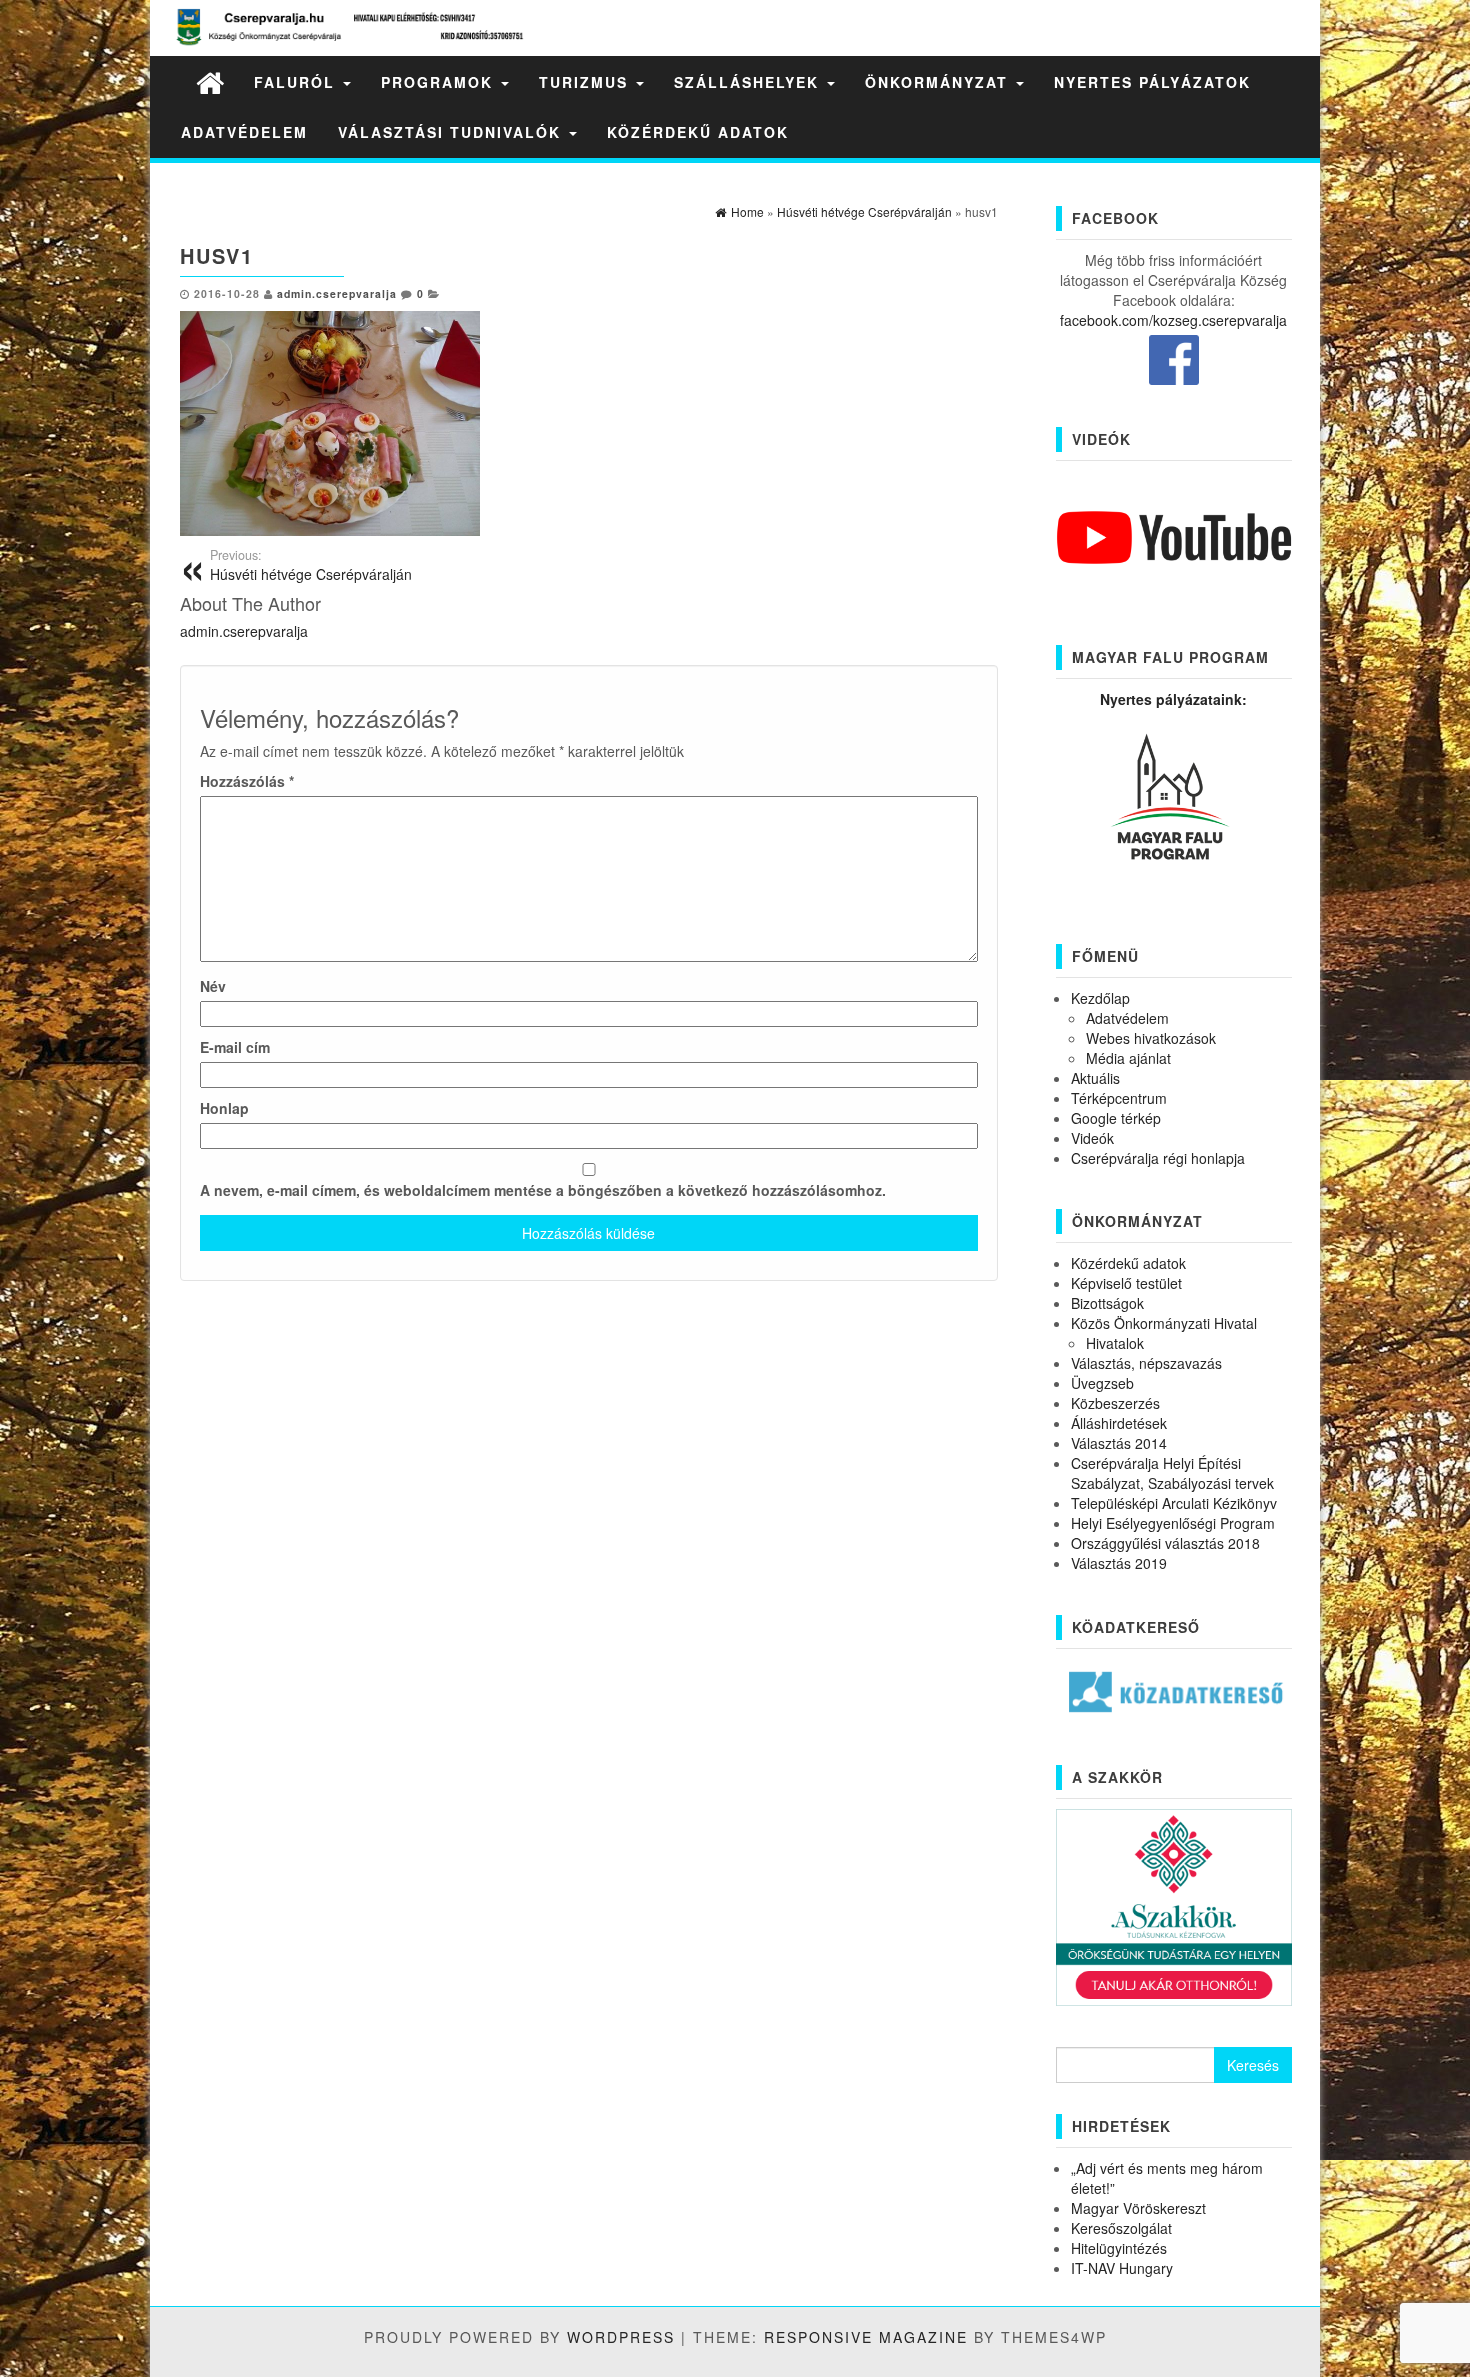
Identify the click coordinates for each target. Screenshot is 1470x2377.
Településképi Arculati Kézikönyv (1174, 1503)
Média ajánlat (1128, 1058)
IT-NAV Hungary (1122, 2268)
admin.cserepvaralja (337, 293)
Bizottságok (1107, 1303)
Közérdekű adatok (698, 132)
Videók (1092, 1138)
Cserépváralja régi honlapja (1158, 1158)
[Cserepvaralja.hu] (210, 81)
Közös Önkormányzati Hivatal (1164, 1323)
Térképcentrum (1119, 1098)
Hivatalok (1115, 1343)
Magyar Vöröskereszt (1138, 2208)
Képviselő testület (1126, 1283)
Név (213, 986)
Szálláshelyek (749, 82)
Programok (440, 82)
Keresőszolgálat (1121, 2228)
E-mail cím (235, 1047)
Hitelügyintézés (1119, 2248)
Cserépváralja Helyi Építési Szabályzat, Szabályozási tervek (1172, 1473)
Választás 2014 (1119, 1443)
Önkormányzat (939, 82)
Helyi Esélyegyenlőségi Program (1173, 1523)
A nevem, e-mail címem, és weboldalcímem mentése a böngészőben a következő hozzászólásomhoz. (543, 1190)
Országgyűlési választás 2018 (1165, 1543)
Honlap (224, 1108)
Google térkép (1116, 1118)
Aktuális (1095, 1078)
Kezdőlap (1100, 998)
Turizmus (586, 82)
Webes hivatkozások (1151, 1038)
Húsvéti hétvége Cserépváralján (311, 565)
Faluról (297, 82)
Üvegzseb (1102, 1383)
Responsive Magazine (866, 2337)
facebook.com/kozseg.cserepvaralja (1173, 320)
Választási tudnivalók (452, 132)
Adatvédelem (244, 132)
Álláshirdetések (1119, 1423)
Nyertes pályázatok (1152, 82)
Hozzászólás (247, 781)
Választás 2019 (1119, 1563)
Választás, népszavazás (1146, 1363)
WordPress (621, 2337)
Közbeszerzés (1115, 1403)
